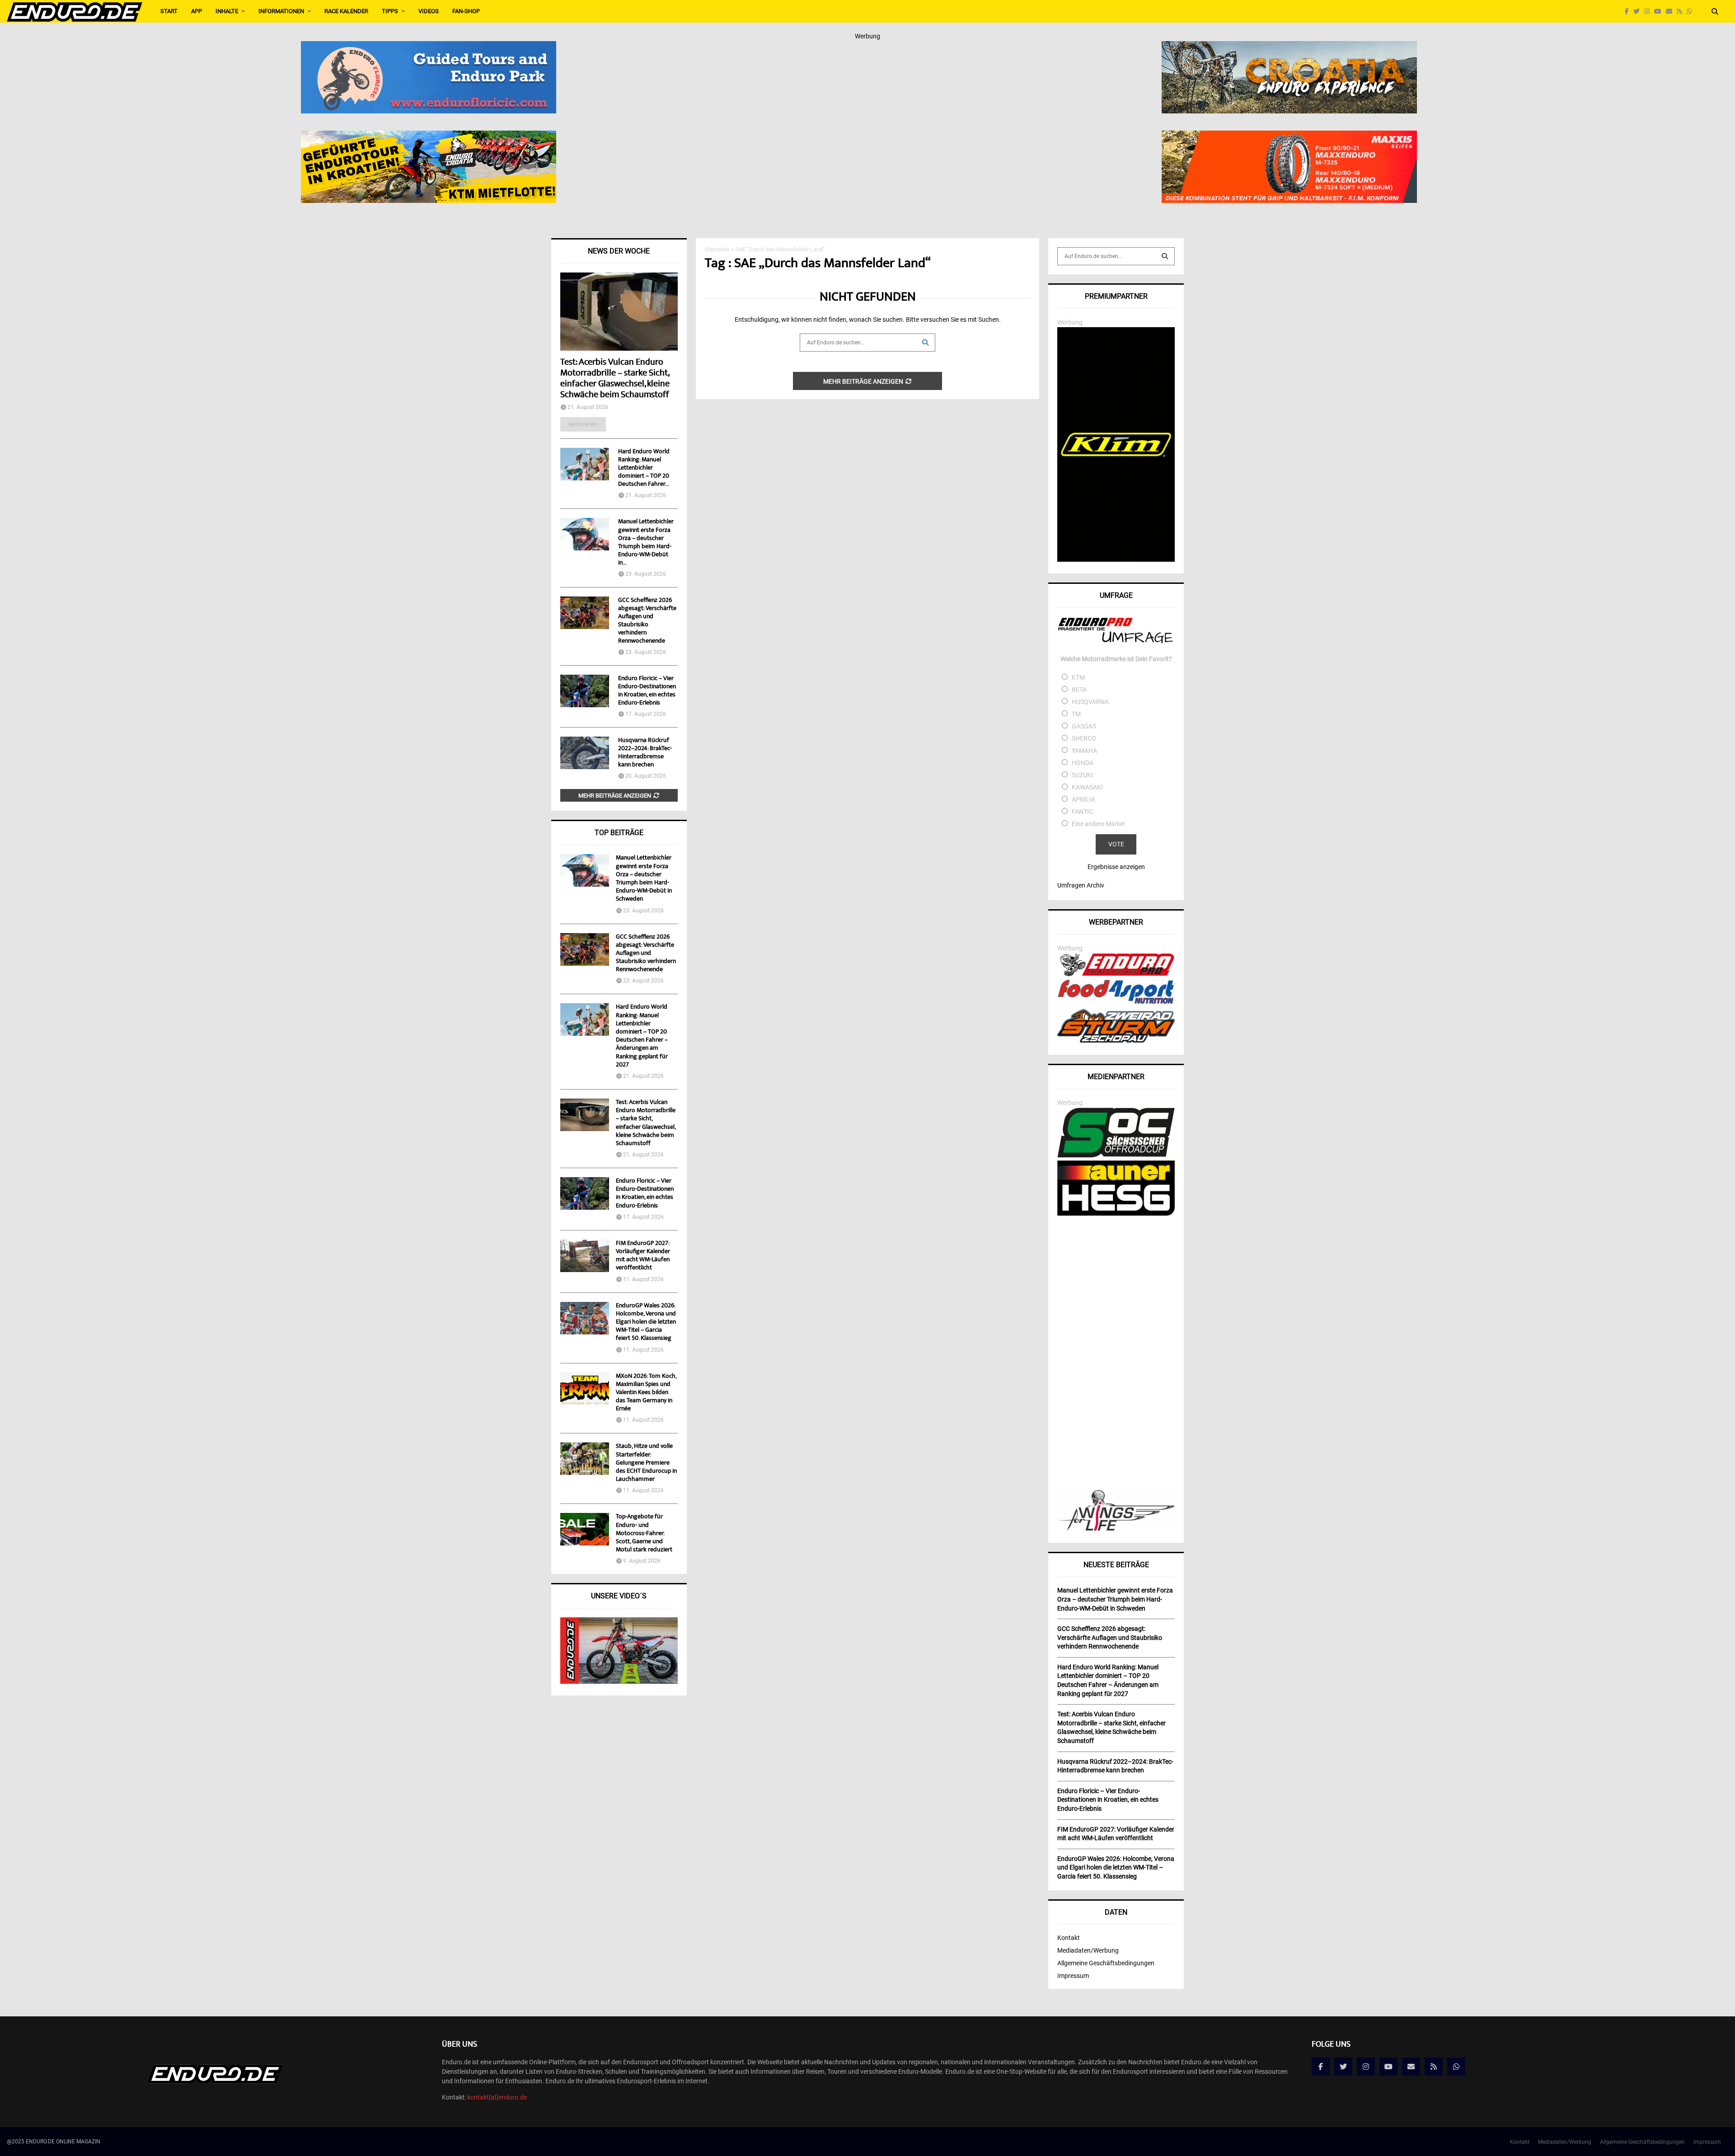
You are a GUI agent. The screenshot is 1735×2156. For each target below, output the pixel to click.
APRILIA (1083, 799)
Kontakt (1069, 1938)
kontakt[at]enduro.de (497, 2097)
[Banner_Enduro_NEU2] (429, 47)
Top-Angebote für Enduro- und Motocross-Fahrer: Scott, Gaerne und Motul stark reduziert (644, 1534)
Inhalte (227, 11)
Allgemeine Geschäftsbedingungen (1106, 1963)
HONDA (1083, 763)
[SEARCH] (1165, 256)
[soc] (1116, 1156)
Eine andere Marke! (1098, 824)
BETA (1079, 690)
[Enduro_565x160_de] (429, 136)
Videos (429, 11)
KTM (1078, 677)
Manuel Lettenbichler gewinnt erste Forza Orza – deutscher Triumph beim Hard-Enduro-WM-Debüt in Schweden (644, 879)
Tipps (390, 11)
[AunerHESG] (1116, 1213)
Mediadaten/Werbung (1088, 1950)
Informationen (281, 11)
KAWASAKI (1087, 787)
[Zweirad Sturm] (1116, 1040)
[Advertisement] (1116, 1354)
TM (1076, 714)
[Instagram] (1649, 12)
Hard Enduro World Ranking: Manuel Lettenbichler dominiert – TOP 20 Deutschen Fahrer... (644, 468)
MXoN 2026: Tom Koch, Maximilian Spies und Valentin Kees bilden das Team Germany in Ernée (646, 1393)
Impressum (1073, 1976)
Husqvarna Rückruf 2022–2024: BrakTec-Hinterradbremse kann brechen (645, 753)
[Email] (1671, 12)
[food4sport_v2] (1116, 1004)
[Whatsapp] (1692, 12)
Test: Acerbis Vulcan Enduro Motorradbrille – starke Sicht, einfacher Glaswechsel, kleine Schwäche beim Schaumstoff (615, 379)
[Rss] (1682, 12)
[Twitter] (1639, 12)
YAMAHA (1084, 751)
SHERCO (1084, 738)
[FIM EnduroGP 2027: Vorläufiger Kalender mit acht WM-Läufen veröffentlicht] (585, 1256)
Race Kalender (346, 11)
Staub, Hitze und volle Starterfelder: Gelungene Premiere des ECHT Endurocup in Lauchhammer (646, 1463)
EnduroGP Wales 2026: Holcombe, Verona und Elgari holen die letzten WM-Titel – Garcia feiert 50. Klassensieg (646, 1322)
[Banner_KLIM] (1116, 559)
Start (169, 11)
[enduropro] (1116, 974)
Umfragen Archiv (1081, 885)
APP (197, 11)
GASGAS (1084, 726)
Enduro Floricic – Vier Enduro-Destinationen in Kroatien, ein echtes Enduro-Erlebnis (647, 691)
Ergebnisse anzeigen (1116, 867)
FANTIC (1082, 812)
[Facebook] (1629, 12)
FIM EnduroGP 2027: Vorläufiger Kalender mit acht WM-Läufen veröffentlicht (643, 1256)
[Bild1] (1289, 47)
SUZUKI (1082, 775)
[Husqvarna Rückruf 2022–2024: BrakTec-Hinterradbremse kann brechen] (585, 753)
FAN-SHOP (466, 11)
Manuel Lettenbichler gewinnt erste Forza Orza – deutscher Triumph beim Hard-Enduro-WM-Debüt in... (646, 542)
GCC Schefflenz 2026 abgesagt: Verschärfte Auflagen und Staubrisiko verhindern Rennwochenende (647, 621)
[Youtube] (1660, 12)
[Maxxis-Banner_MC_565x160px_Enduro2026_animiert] (1289, 136)
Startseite (717, 249)
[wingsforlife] (1116, 1528)
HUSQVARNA (1090, 702)
